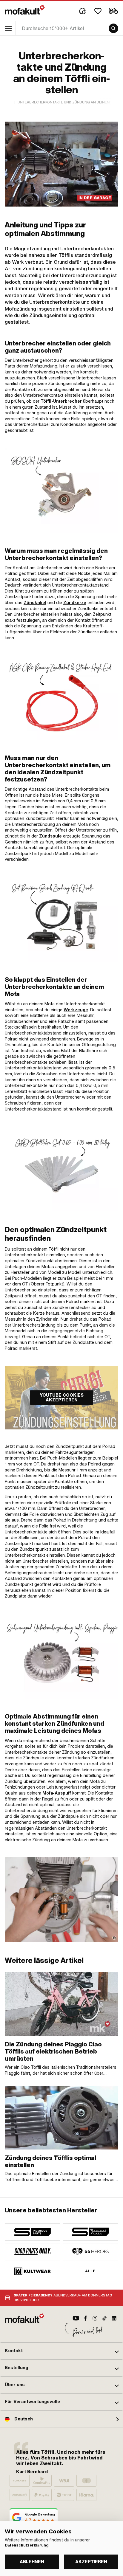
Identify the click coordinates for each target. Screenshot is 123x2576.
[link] (61, 490)
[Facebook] (85, 2318)
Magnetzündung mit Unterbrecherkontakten (64, 249)
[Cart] (113, 11)
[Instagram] (95, 2318)
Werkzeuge (76, 1010)
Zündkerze (75, 603)
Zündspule (50, 836)
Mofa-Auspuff (57, 1793)
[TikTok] (104, 2318)
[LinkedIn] (114, 2318)
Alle (90, 2271)
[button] (61, 2351)
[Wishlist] (98, 11)
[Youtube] (76, 2318)
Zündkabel (35, 603)
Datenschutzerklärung (27, 2545)
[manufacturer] (33, 2232)
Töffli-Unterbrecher (61, 401)
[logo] (25, 10)
